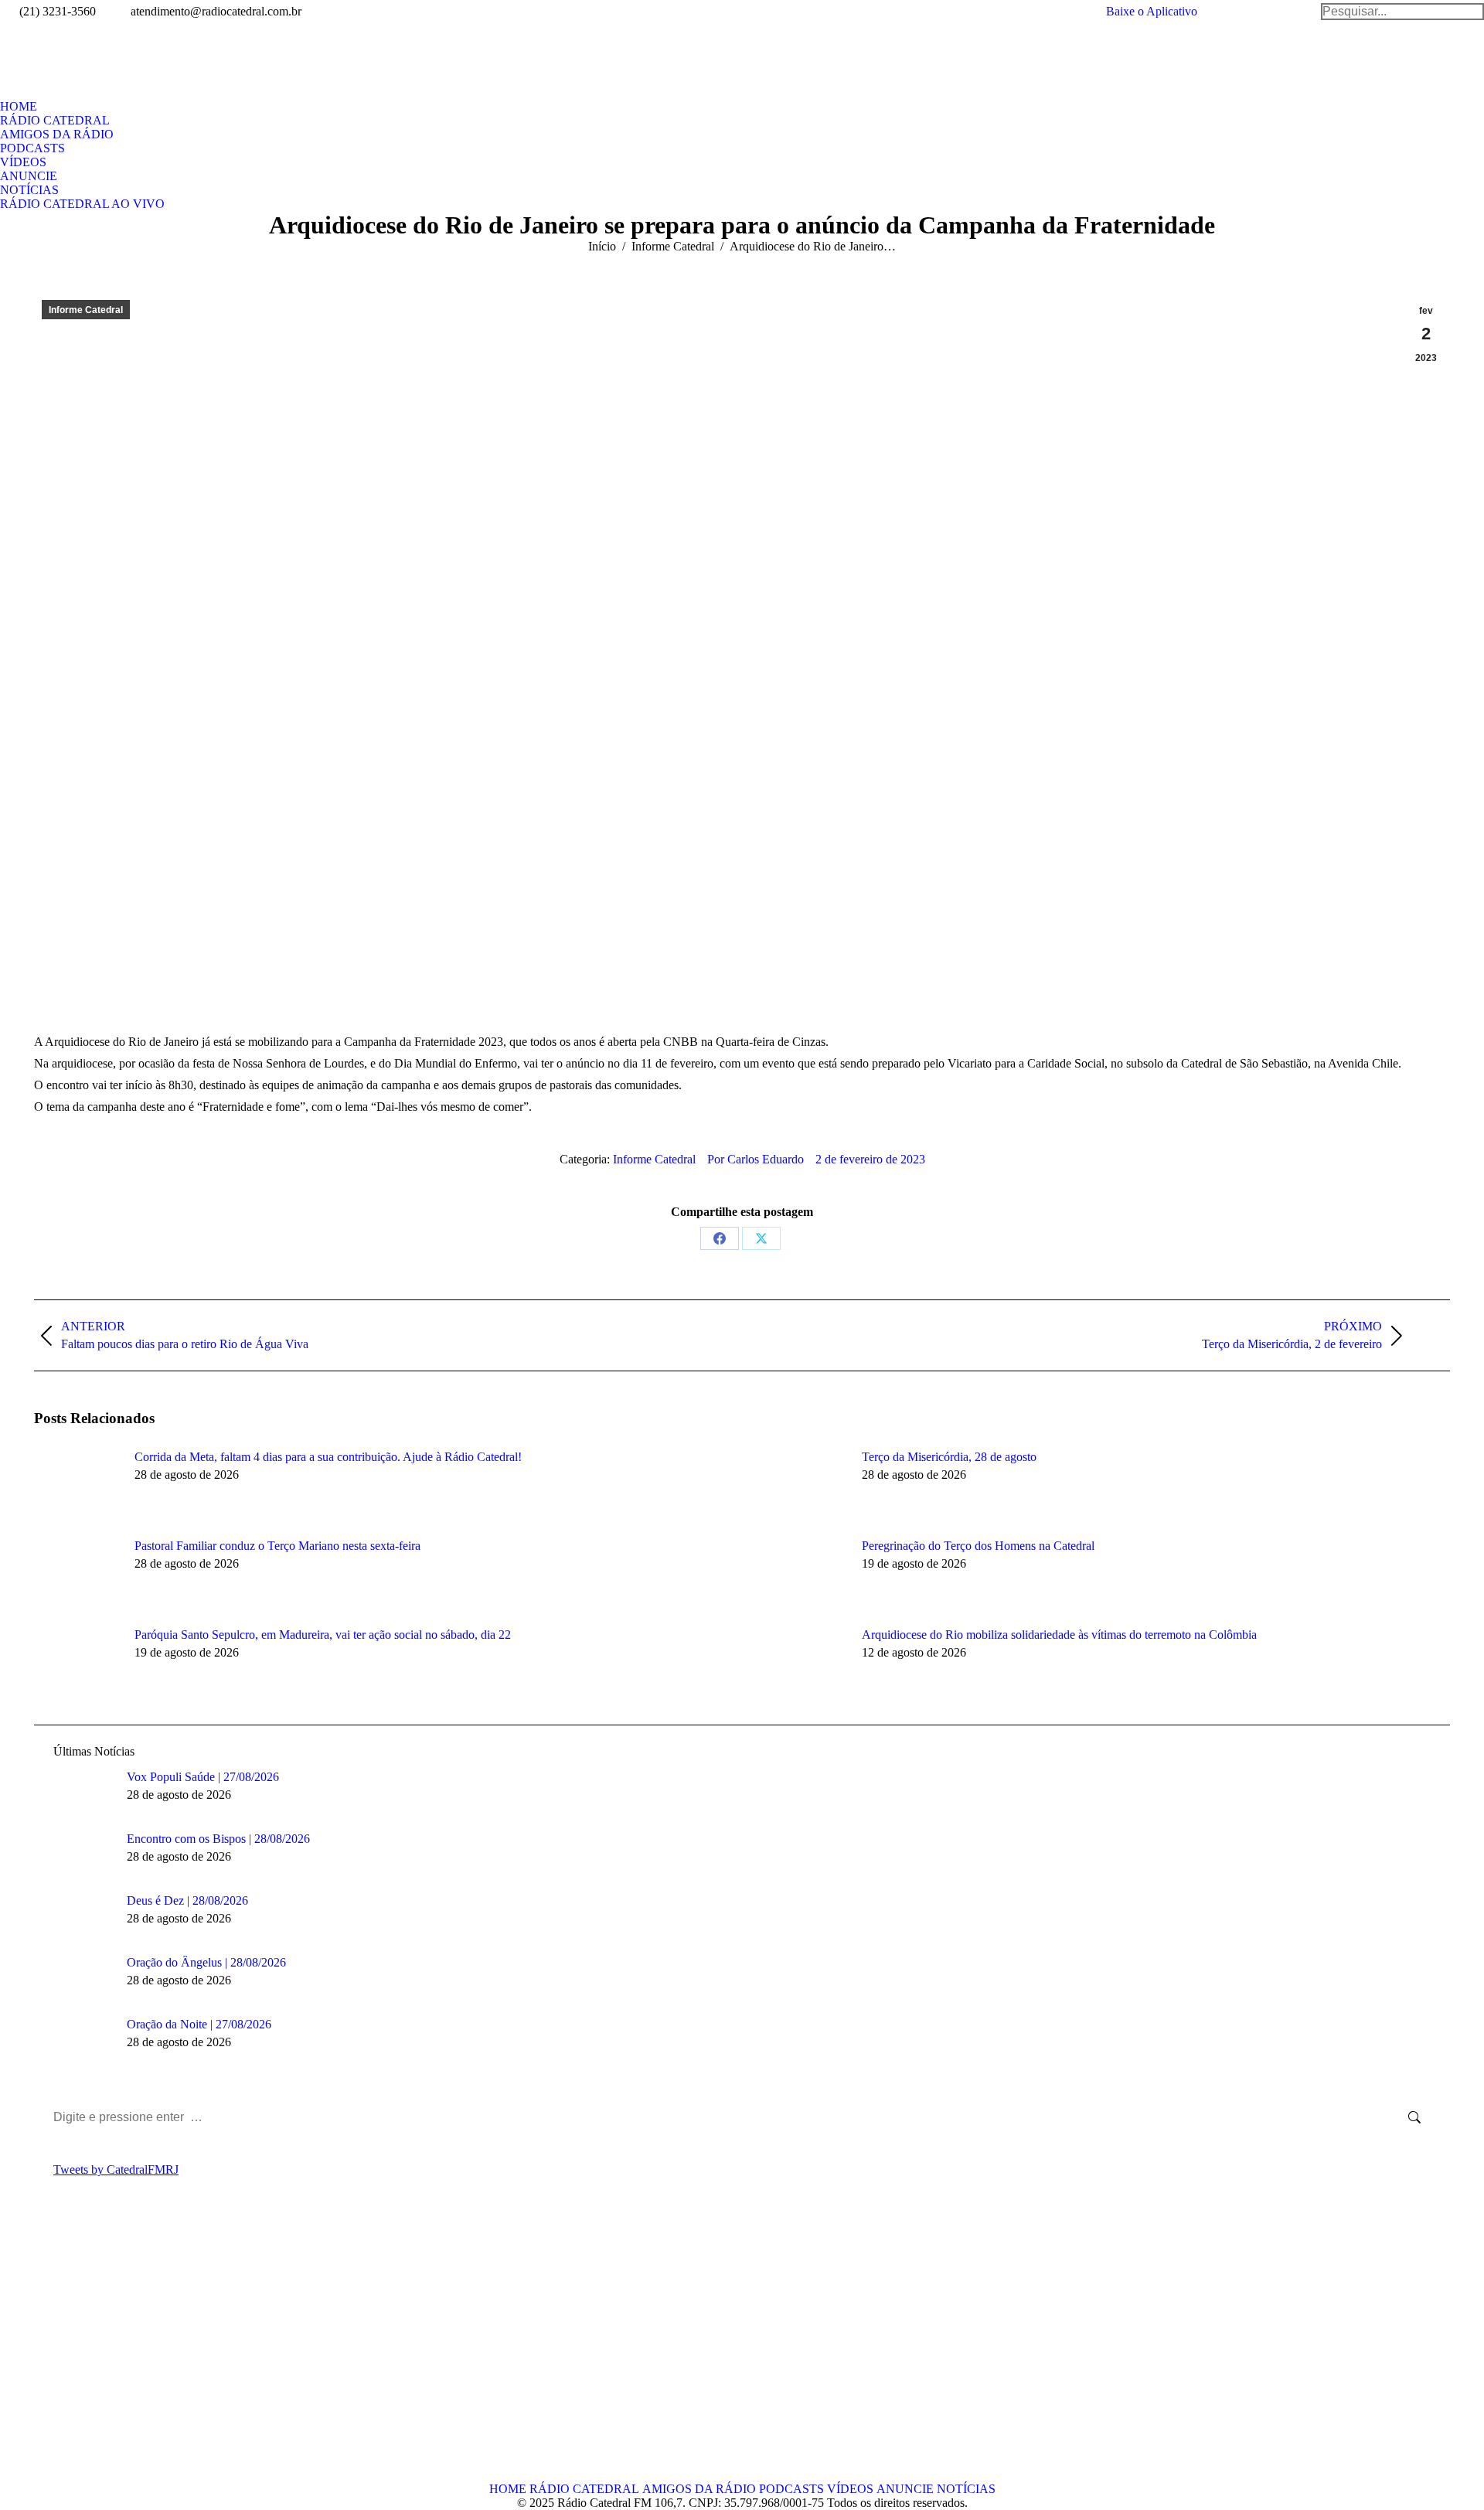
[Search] (1402, 12)
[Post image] (77, 1485)
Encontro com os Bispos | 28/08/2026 (218, 1839)
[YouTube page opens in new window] (92, 2351)
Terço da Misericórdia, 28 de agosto (949, 1457)
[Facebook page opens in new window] (46, 2351)
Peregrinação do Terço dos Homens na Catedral (978, 1546)
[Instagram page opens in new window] (115, 2351)
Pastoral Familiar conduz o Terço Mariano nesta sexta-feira (277, 1546)
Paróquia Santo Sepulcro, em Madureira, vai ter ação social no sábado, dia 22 (323, 1635)
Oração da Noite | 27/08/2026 (199, 2024)
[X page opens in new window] (69, 2351)
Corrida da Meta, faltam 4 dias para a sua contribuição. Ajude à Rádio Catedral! (328, 1457)
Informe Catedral (86, 310)
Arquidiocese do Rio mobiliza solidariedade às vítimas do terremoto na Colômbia (1059, 1635)
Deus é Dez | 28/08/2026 (187, 1900)
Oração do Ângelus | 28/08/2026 (206, 1962)
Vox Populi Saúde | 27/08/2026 (203, 1777)
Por (756, 1159)
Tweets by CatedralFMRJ (116, 2169)
